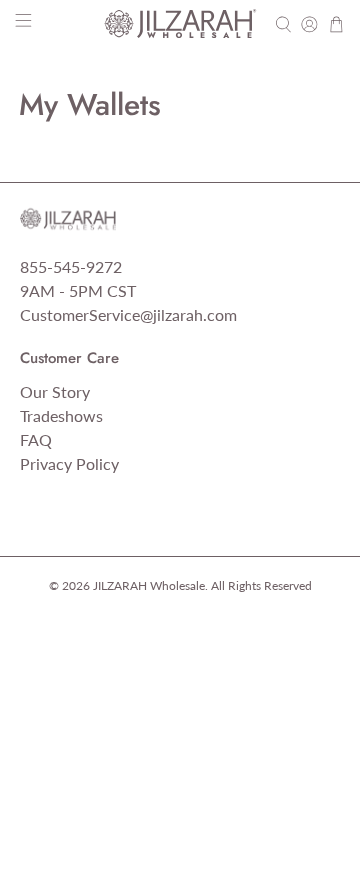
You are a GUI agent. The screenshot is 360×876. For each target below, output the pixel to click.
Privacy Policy (69, 463)
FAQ (36, 439)
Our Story (55, 391)
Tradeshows (61, 415)
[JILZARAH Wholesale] (180, 24)
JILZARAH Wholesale (149, 585)
